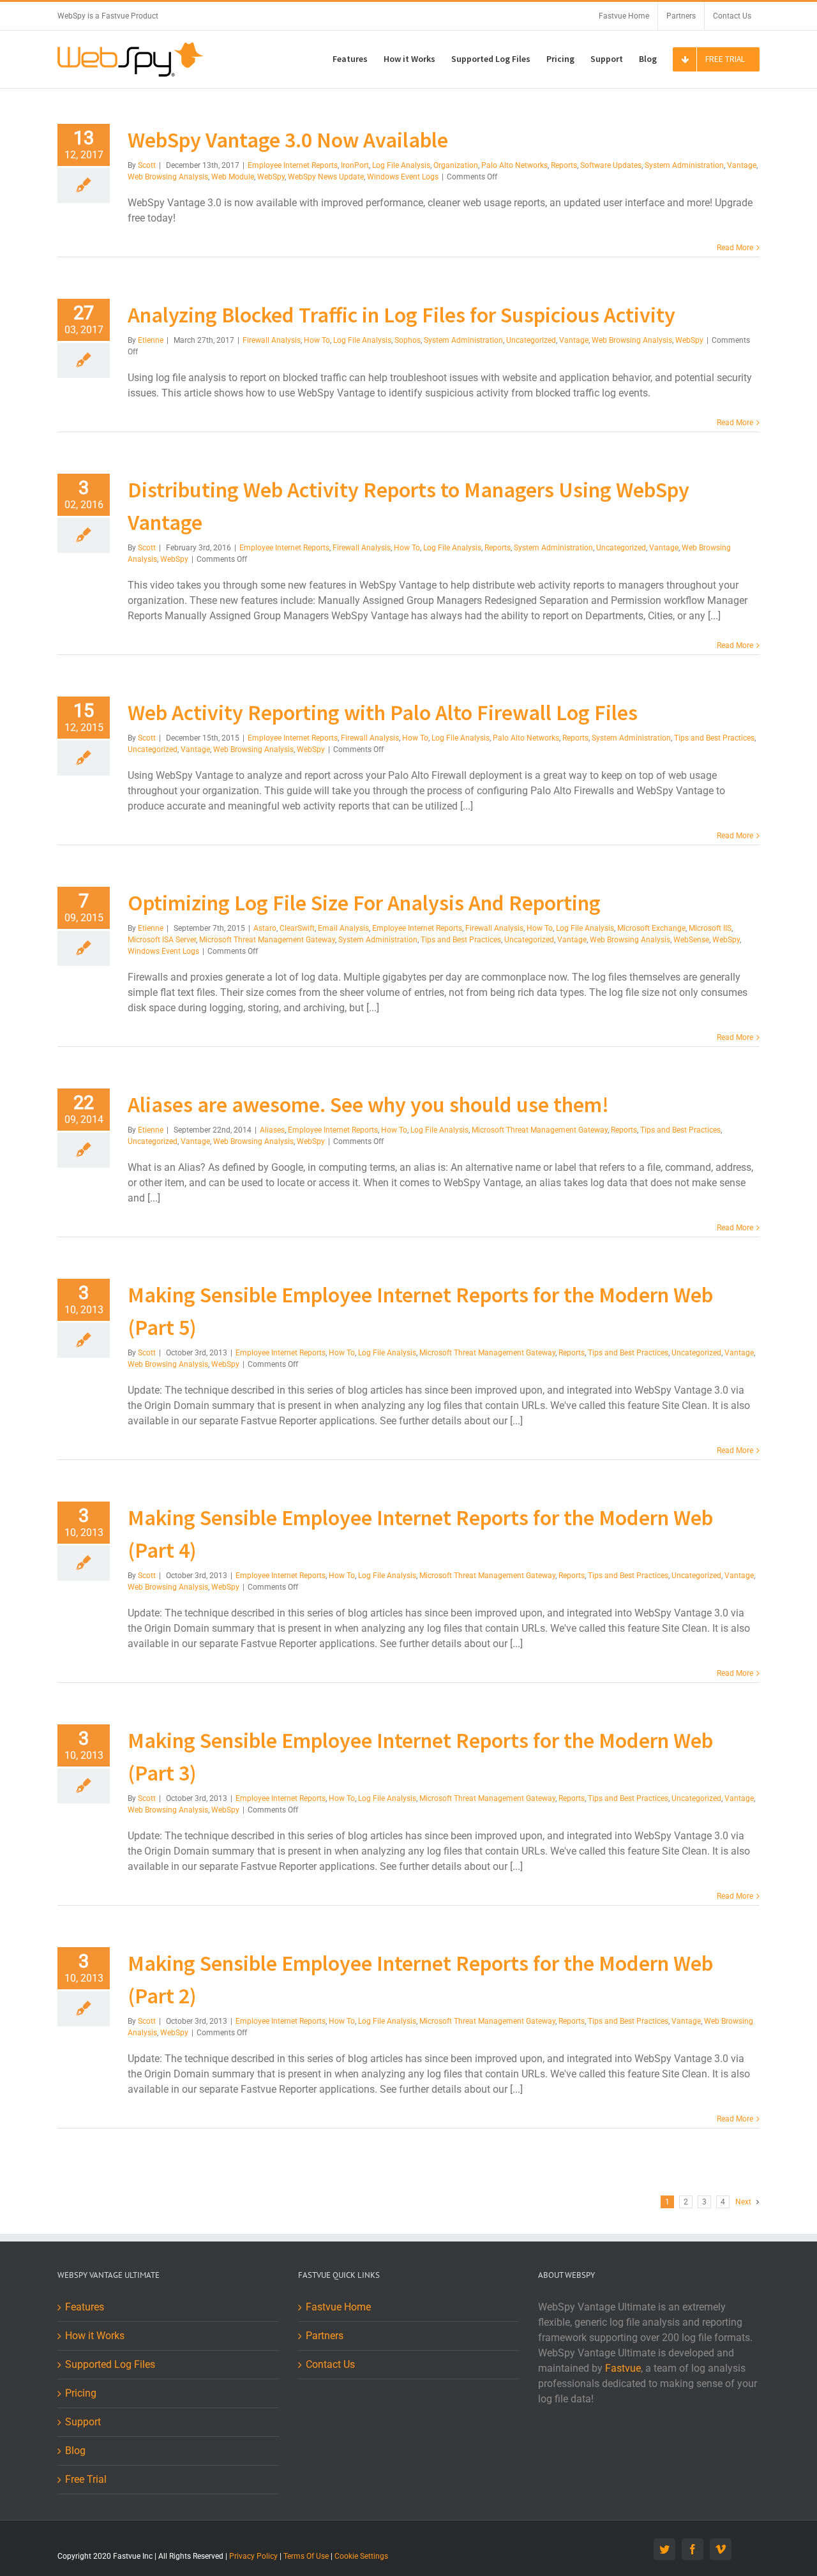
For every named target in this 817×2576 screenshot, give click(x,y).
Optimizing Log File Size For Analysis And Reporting (364, 903)
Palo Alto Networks (514, 165)
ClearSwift (297, 928)
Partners (325, 2336)
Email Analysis (343, 928)
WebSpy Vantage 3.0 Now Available (288, 140)
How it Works (95, 2336)
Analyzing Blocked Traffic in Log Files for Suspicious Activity (401, 315)
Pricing (81, 2393)
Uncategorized (531, 340)
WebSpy (271, 177)
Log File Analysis (401, 165)
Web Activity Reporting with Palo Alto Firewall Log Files (383, 712)
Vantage (742, 165)
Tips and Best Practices (714, 738)
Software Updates (611, 165)
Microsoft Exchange (651, 928)
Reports (564, 165)
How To (317, 340)
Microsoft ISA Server (162, 940)
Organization (456, 165)
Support (83, 2422)
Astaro (265, 928)
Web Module (233, 177)
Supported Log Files (110, 2364)
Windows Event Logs (403, 177)
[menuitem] (624, 16)
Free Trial (86, 2479)
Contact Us (330, 2364)
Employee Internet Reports (293, 165)
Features (85, 2307)
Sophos (408, 340)
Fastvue (623, 2368)
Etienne (151, 340)
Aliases (272, 1130)
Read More (735, 248)
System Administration (684, 165)
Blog (75, 2451)
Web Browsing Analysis (168, 177)
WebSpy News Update (326, 177)
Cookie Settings (361, 2556)
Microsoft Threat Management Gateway (267, 940)
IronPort (355, 165)
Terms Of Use (306, 2556)
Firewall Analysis (272, 340)
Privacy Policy (253, 2556)
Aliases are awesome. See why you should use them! (368, 1104)
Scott (147, 165)
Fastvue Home (338, 2307)
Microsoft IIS (710, 928)
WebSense (691, 940)
